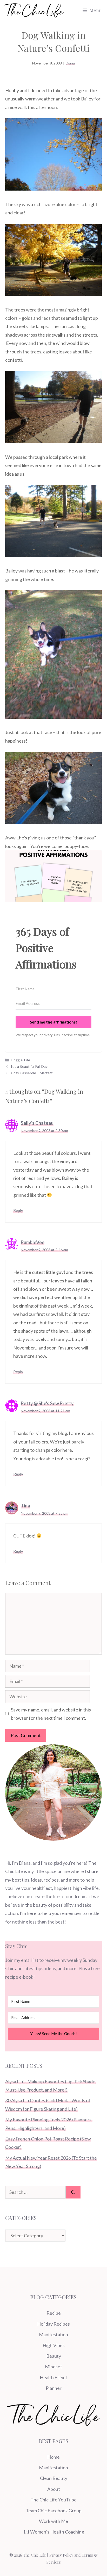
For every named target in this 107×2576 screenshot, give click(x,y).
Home (53, 2457)
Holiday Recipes (53, 2324)
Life (27, 1060)
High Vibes (54, 2345)
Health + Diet (53, 2377)
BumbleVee (33, 1242)
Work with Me (53, 2521)
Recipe (54, 2313)
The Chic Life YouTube (53, 2500)
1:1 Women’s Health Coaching (53, 2532)
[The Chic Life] (34, 10)
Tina (25, 1506)
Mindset (53, 2367)
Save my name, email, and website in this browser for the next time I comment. (51, 1714)
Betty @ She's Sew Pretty (47, 1403)
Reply (18, 1210)
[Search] (73, 2192)
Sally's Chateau (37, 1123)
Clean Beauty (54, 2478)
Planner (54, 2388)
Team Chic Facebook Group (54, 2510)
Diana (70, 63)
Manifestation (53, 2334)
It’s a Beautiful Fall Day (29, 1066)
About (54, 2489)
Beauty (54, 2356)
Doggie (17, 1060)
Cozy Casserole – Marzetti (32, 1073)
